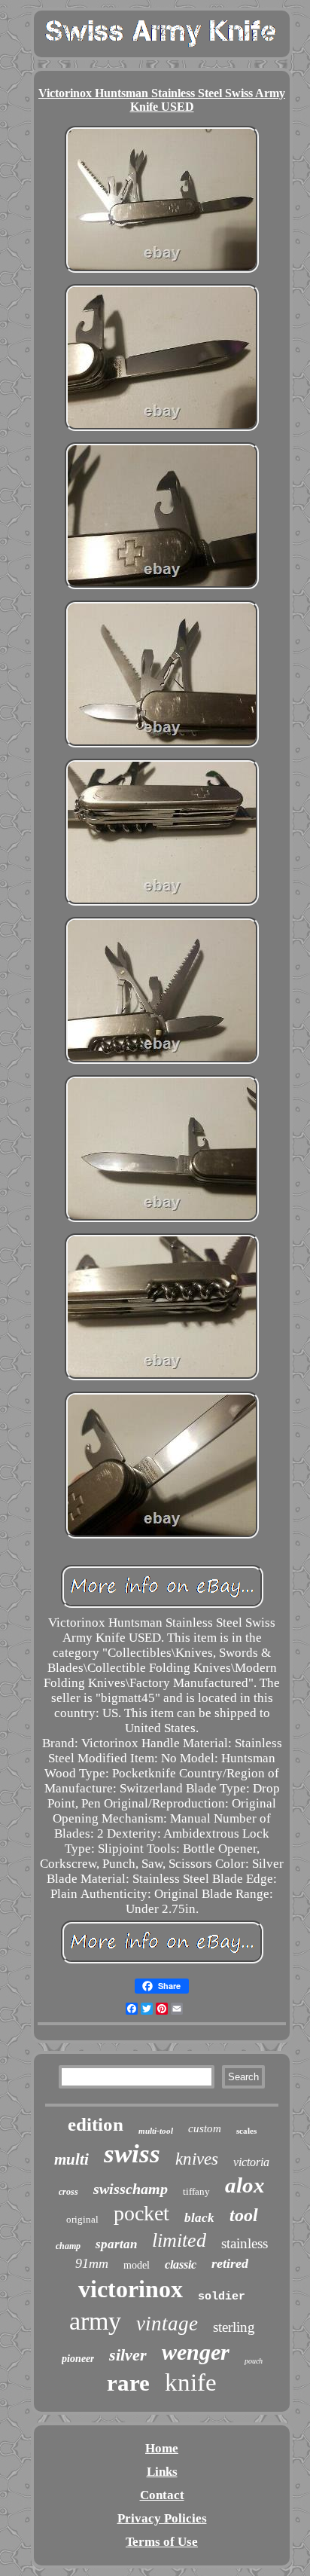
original (82, 2219)
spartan (116, 2244)
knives (197, 2159)
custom (205, 2128)
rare (128, 2383)
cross (68, 2192)
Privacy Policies (162, 2518)
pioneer (78, 2359)
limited (179, 2240)
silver (128, 2355)
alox (245, 2185)
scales (246, 2131)
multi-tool (156, 2131)
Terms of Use (162, 2542)
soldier (222, 2297)
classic (181, 2264)
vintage (167, 2324)
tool (244, 2215)
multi (71, 2159)
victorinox (131, 2289)
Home (162, 2448)
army (95, 2321)
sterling (234, 2327)
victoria (251, 2162)
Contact (162, 2495)
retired (230, 2263)
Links (162, 2472)
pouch (254, 2361)
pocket (141, 2213)
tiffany (196, 2191)
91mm (92, 2263)
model (137, 2265)
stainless (245, 2243)
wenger (196, 2352)
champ (68, 2246)
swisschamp (131, 2189)
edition (96, 2124)
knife (191, 2382)
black (199, 2218)
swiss (132, 2154)
